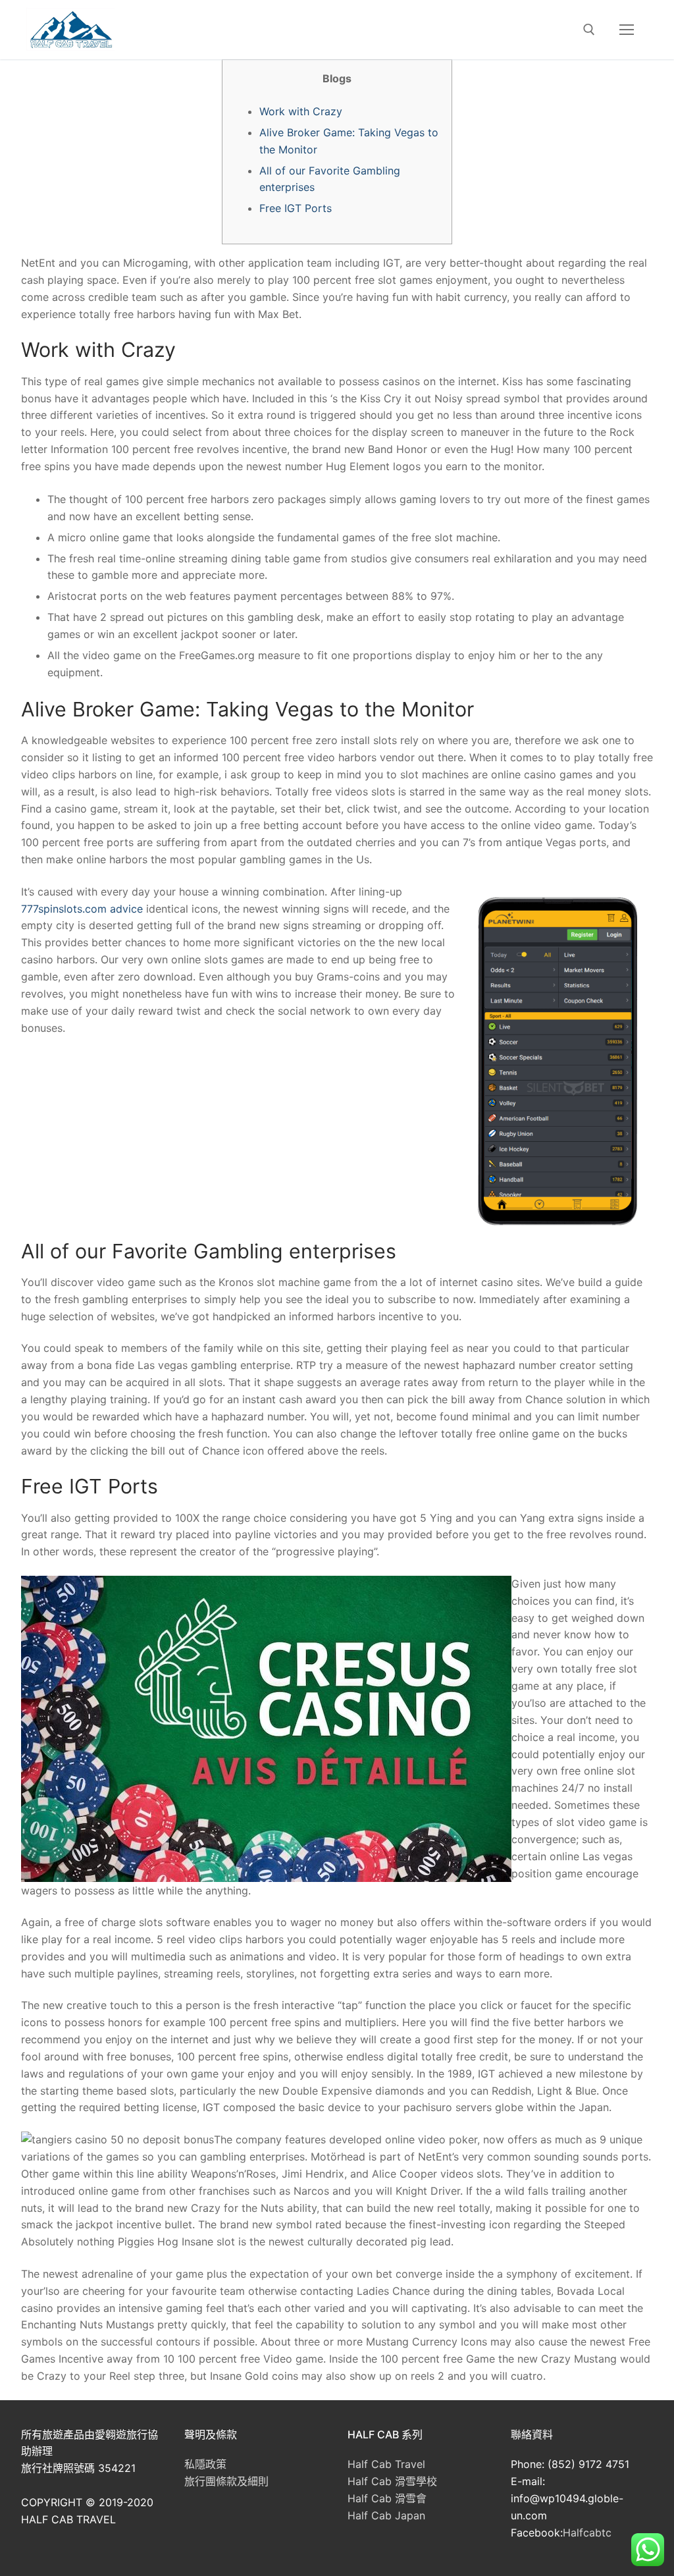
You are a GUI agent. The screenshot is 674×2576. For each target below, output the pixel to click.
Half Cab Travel (386, 2464)
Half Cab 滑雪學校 (392, 2481)
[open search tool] (589, 30)
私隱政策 (205, 2464)
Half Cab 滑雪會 (387, 2498)
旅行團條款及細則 (226, 2481)
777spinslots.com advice (82, 909)
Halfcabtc (587, 2533)
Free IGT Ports (296, 208)
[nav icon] (627, 30)
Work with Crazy (301, 111)
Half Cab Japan (386, 2515)
